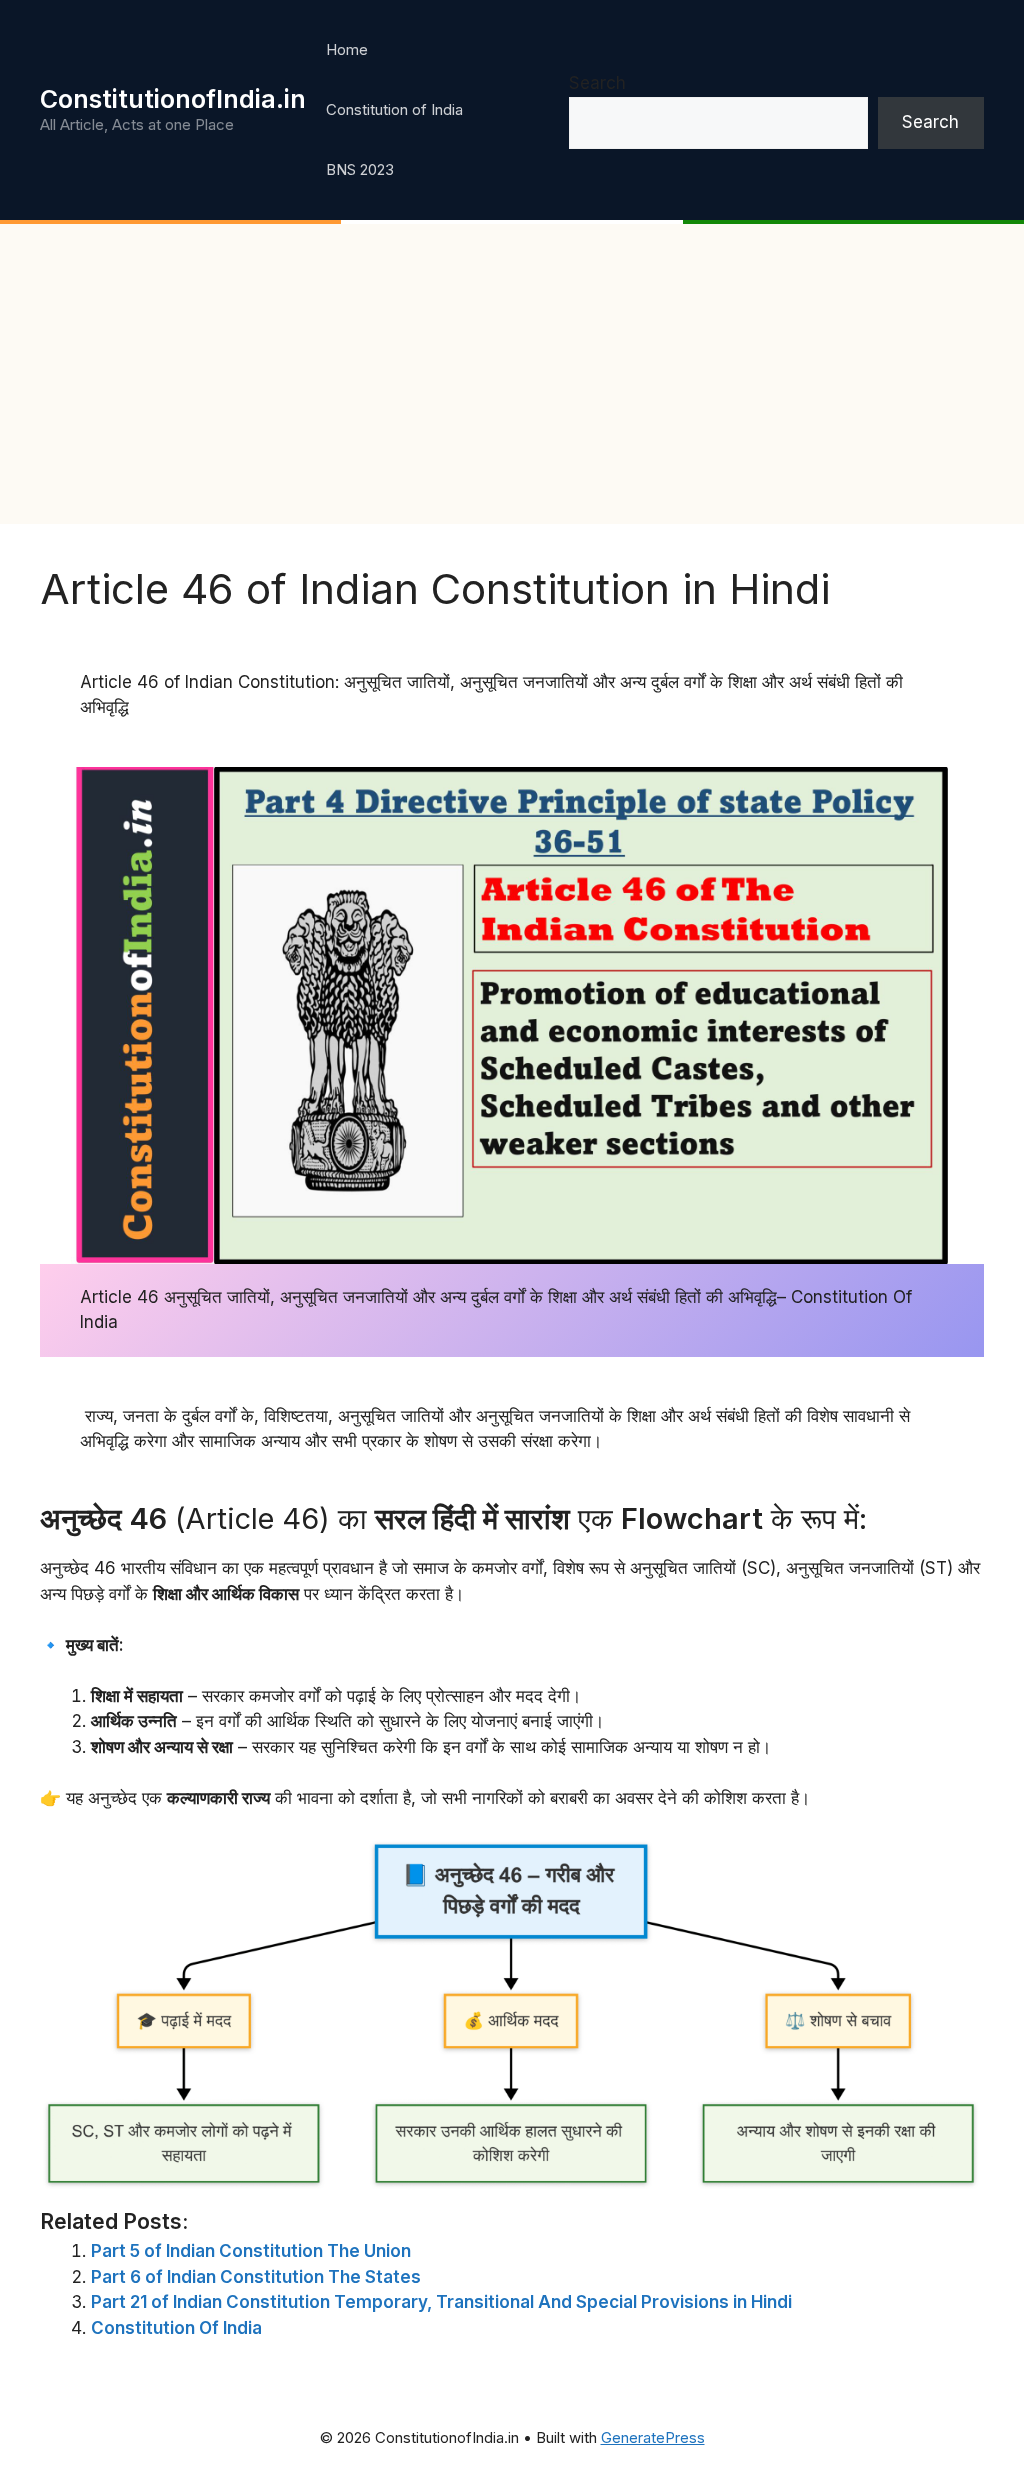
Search (597, 83)
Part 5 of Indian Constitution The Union (251, 2251)
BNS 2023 (360, 169)
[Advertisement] (512, 374)
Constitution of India (394, 109)
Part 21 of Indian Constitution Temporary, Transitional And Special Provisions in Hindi (441, 2302)
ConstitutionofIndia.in (173, 99)
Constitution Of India (176, 2328)
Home (347, 49)
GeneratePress (653, 2437)
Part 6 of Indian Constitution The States (256, 2277)
